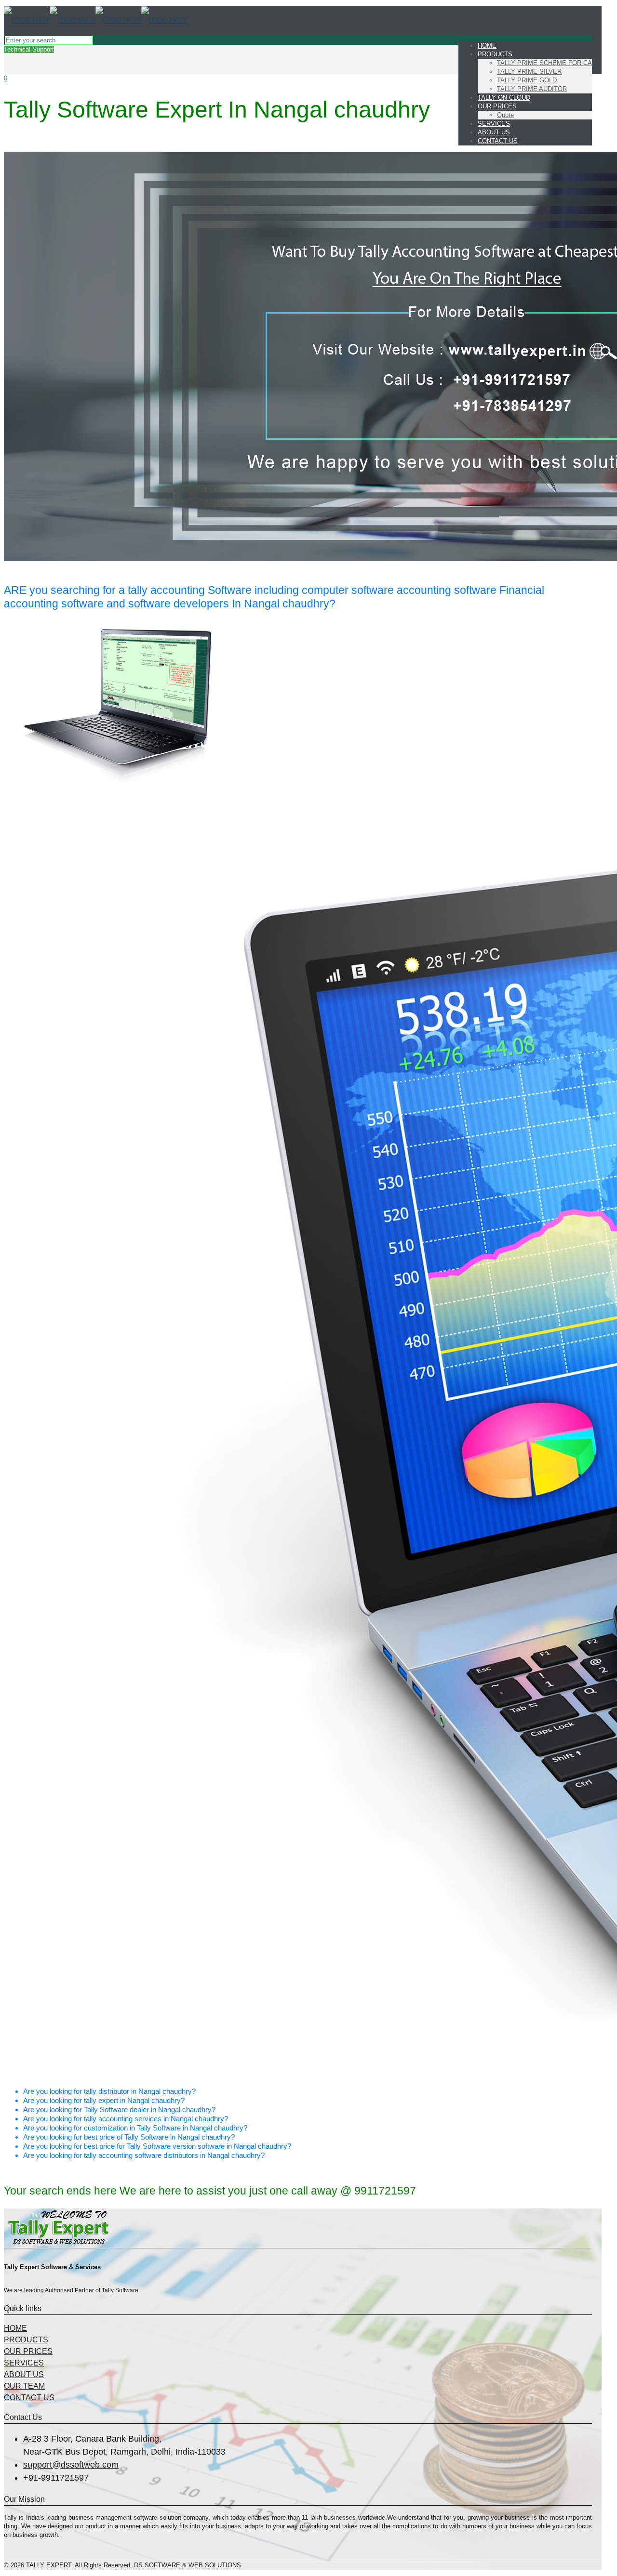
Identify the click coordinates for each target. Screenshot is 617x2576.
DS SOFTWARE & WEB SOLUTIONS (188, 2565)
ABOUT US (24, 2374)
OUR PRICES (28, 2351)
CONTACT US (29, 2398)
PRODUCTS (26, 2340)
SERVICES (24, 2363)
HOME (15, 2328)
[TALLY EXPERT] (95, 20)
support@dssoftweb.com (71, 2465)
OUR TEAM (24, 2386)
